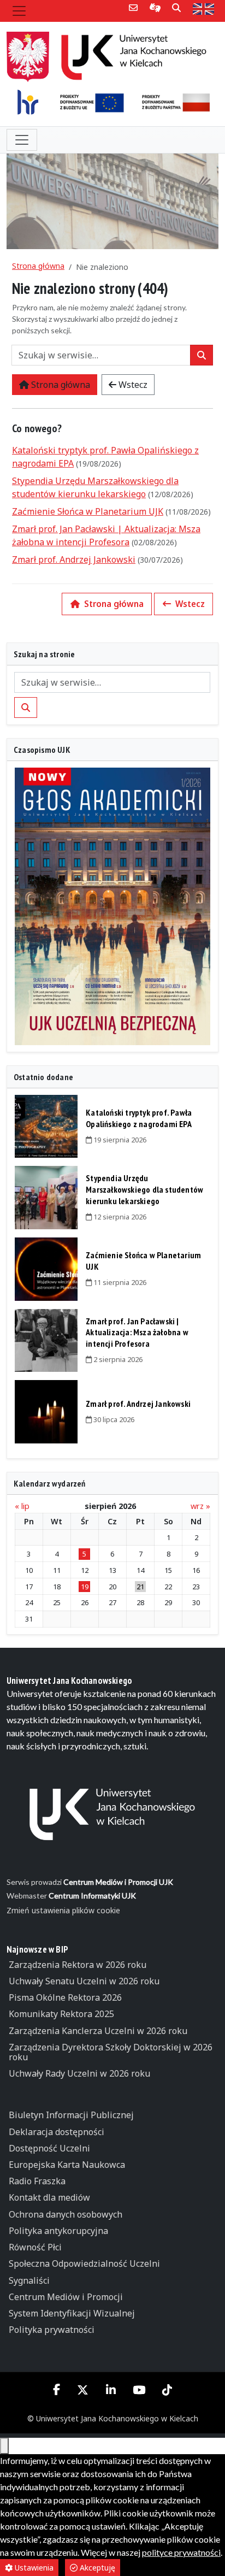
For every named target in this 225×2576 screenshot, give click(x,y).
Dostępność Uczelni (49, 2148)
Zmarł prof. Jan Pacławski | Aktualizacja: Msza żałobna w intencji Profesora (137, 1333)
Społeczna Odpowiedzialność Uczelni (84, 2263)
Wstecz (132, 385)
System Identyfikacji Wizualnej (72, 2313)
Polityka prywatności (52, 2330)
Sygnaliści (29, 2280)
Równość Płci (35, 2247)
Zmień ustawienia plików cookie (63, 1910)
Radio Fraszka (37, 2181)
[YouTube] (139, 2390)
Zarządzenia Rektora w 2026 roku (78, 1965)
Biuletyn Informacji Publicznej (71, 2115)
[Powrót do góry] (4, 2446)
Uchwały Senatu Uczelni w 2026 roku (84, 1981)
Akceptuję (96, 2568)
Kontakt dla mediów (49, 2197)
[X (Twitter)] (83, 2390)
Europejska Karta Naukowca (67, 2165)
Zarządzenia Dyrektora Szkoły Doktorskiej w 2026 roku (111, 2052)
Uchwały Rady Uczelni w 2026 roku (79, 2073)
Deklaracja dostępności (57, 2132)
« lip (22, 1506)
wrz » (200, 1506)
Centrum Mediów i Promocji (66, 2297)
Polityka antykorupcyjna (58, 2231)
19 (85, 1587)
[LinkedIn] (111, 2390)
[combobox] (101, 355)
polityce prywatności (181, 2552)
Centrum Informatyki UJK (92, 1896)
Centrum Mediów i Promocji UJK (118, 1882)
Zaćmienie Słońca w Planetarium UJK (88, 511)
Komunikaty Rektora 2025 (61, 2014)
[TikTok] (167, 2390)
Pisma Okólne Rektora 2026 (65, 1997)
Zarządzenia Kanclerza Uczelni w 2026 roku (98, 2031)
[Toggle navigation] (19, 11)
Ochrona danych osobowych (66, 2214)
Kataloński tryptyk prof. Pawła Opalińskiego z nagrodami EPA (139, 1118)
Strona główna (38, 266)
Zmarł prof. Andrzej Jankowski (74, 559)
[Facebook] (57, 2389)
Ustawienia (33, 2568)
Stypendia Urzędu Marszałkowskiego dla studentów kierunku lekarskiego (144, 1189)
